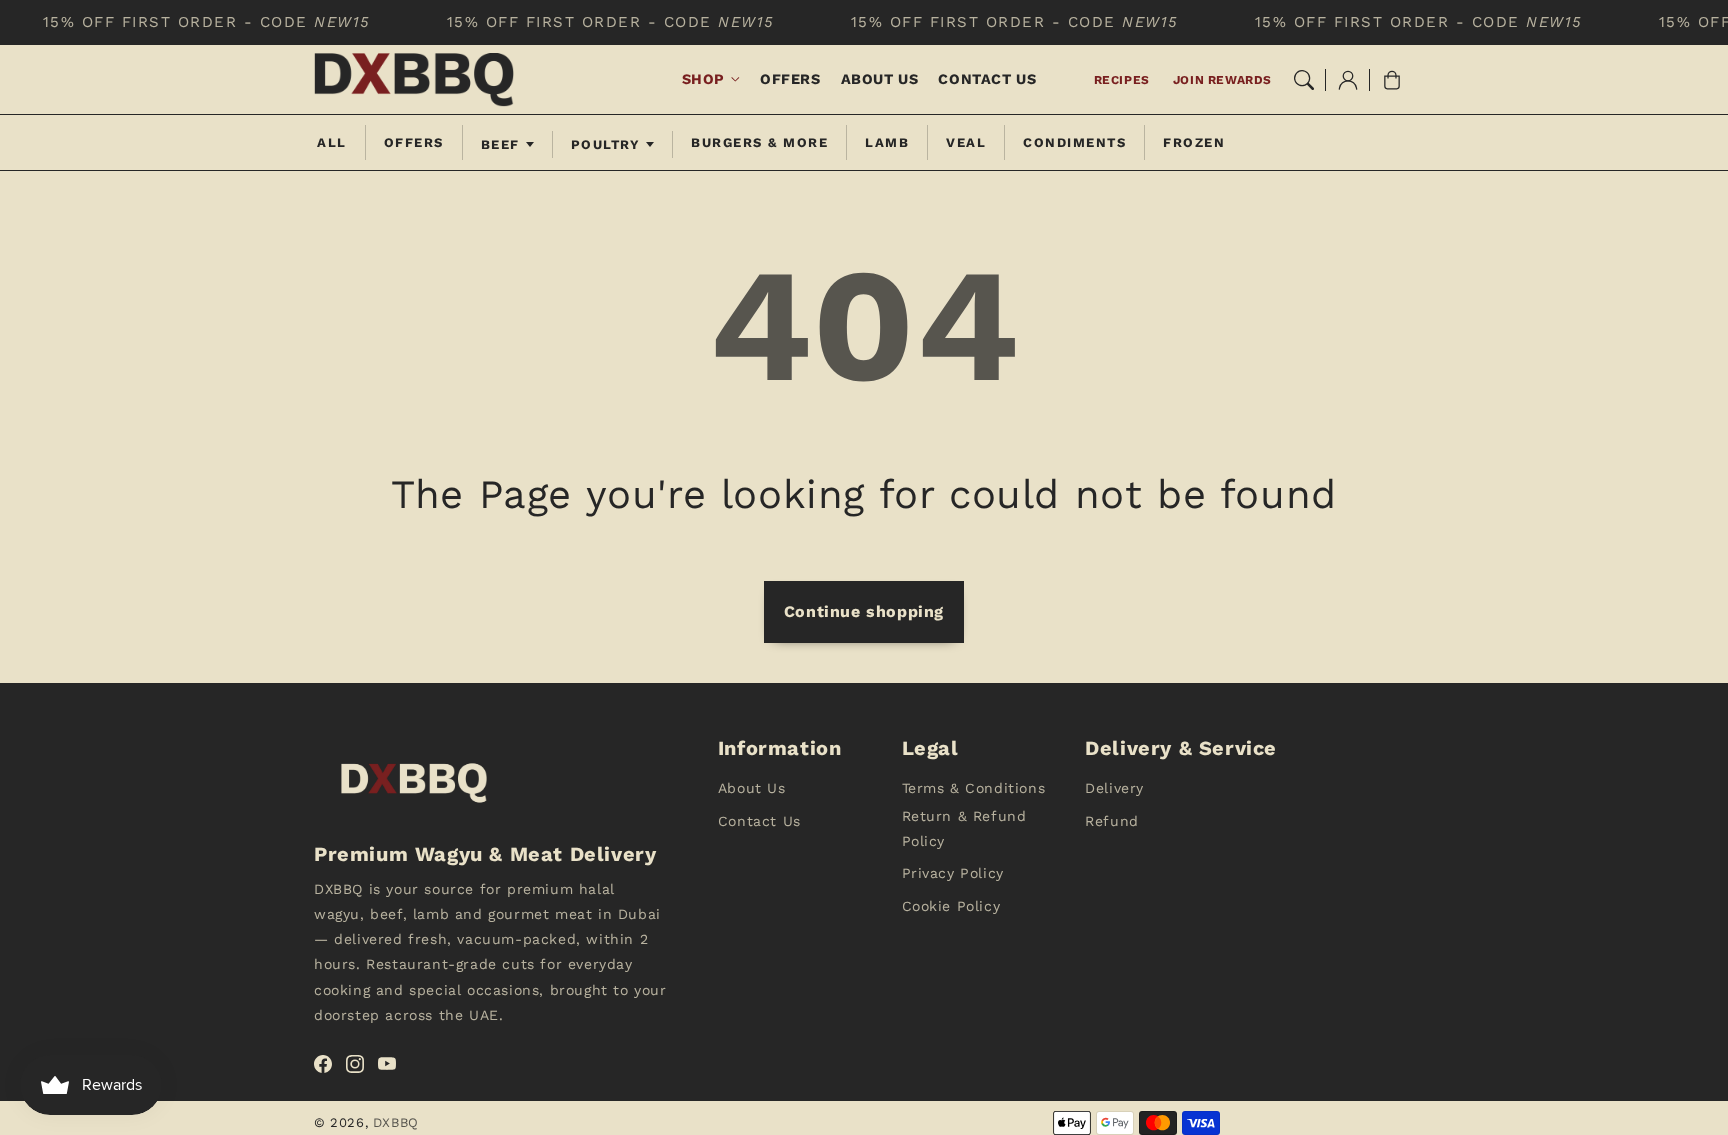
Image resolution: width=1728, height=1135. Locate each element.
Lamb (887, 142)
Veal (966, 142)
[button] (1304, 80)
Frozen (1194, 142)
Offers (414, 142)
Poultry (606, 144)
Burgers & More (759, 142)
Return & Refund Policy (964, 828)
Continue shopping (864, 611)
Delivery (1114, 788)
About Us (752, 788)
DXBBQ (396, 1122)
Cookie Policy (951, 906)
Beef (500, 144)
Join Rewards (1222, 80)
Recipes (1122, 80)
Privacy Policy (953, 873)
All (332, 142)
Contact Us (759, 821)
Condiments (1074, 142)
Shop (703, 79)
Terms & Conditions (974, 788)
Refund (1112, 821)
